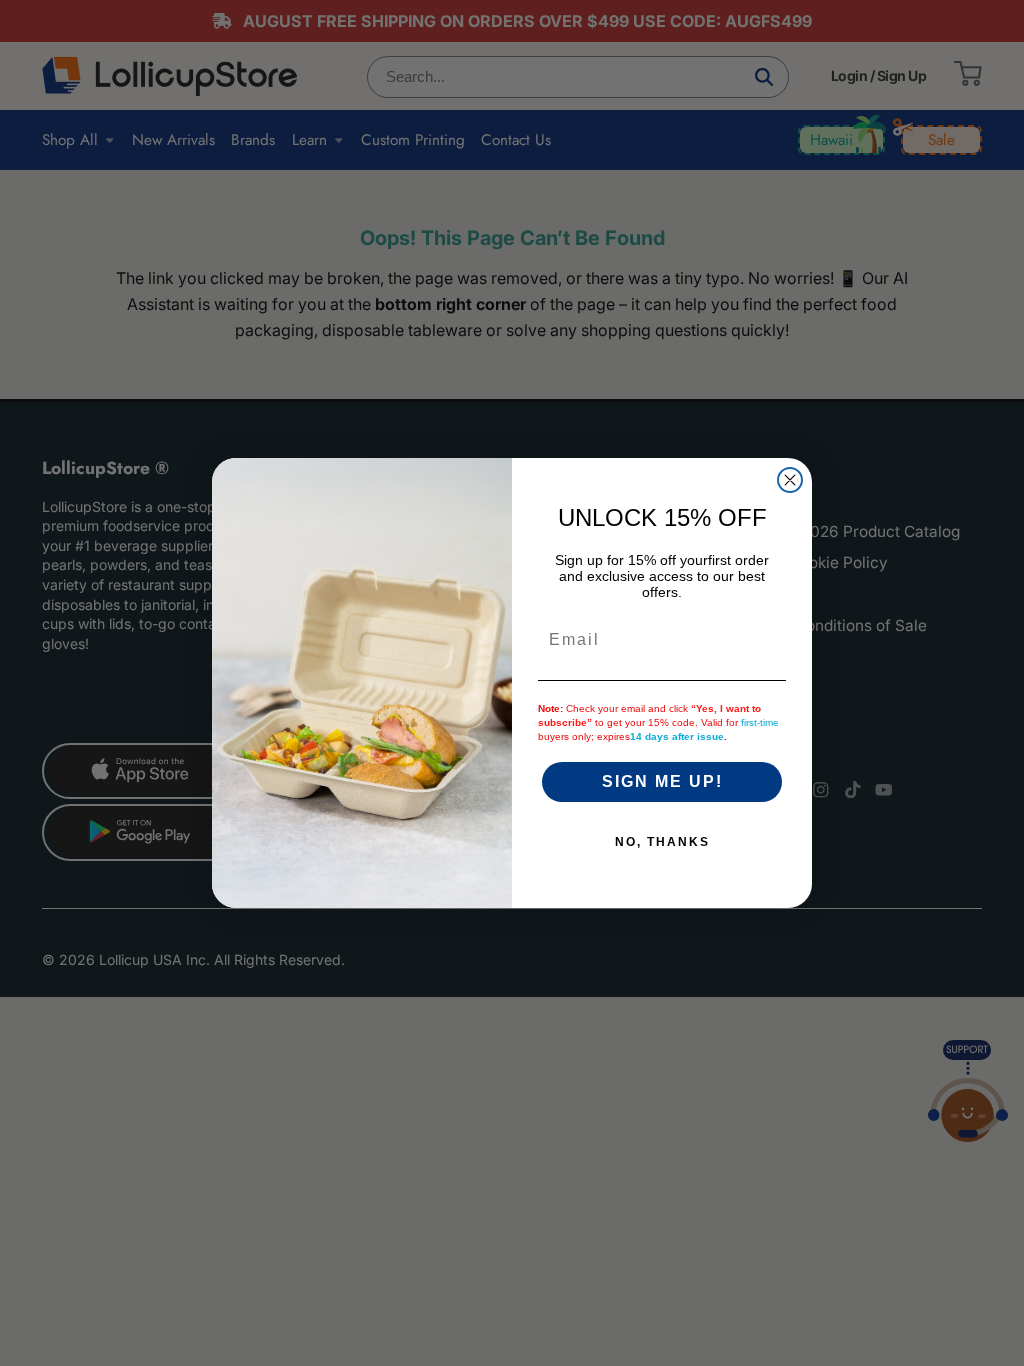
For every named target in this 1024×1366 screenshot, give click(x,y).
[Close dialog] (790, 480)
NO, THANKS (662, 842)
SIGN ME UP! (662, 781)
